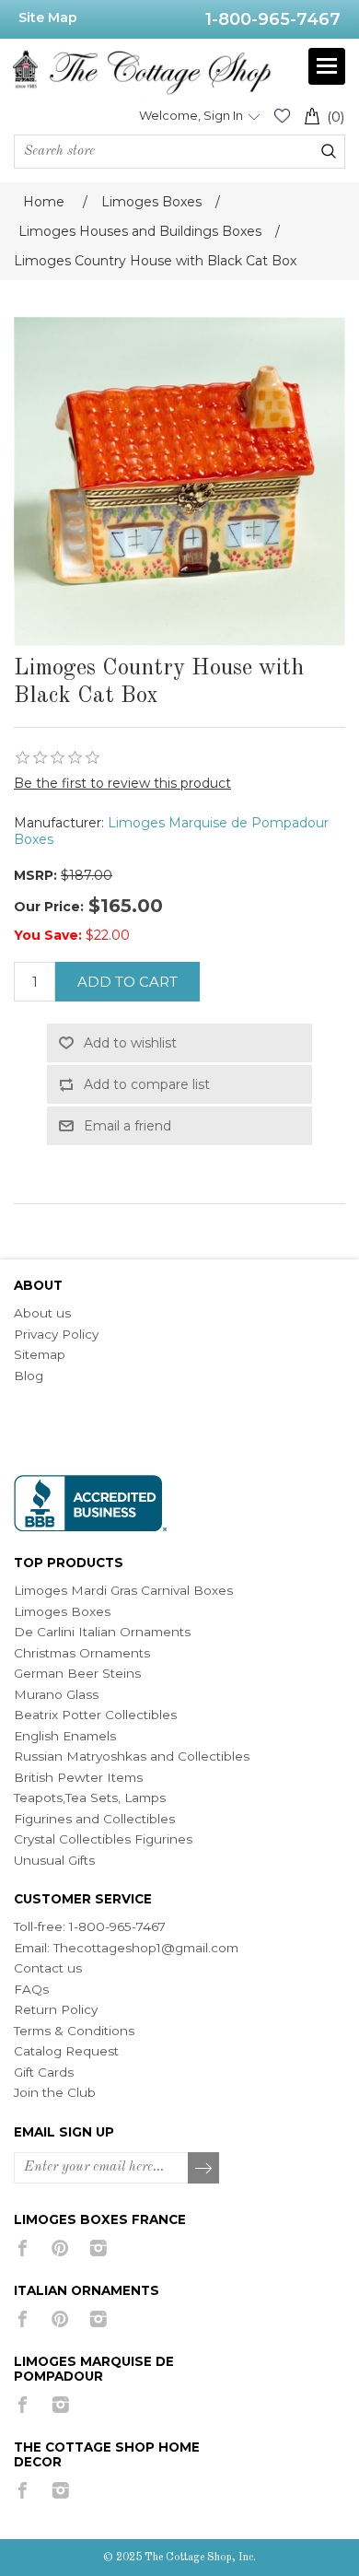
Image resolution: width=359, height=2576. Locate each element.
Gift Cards (44, 2072)
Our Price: (49, 907)
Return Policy (56, 2009)
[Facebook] (23, 2248)
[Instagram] (98, 2248)
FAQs (31, 1989)
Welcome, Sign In (191, 115)
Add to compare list (147, 1084)
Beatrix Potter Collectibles (95, 1715)
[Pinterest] (60, 2248)
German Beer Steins (77, 1673)
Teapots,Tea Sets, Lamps (90, 1797)
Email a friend (127, 1126)
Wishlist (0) (282, 116)
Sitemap (40, 1354)
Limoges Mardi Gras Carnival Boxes (123, 1590)
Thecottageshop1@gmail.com (146, 1948)
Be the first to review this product (122, 783)
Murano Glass (56, 1694)
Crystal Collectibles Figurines (103, 1839)
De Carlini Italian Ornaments (102, 1632)
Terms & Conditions (74, 2031)
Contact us (48, 1968)
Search (329, 151)
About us (42, 1313)
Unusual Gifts (54, 1860)
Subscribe (204, 2169)
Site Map (48, 18)
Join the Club (55, 2092)
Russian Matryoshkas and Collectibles (132, 1756)
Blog (29, 1376)
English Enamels (65, 1736)
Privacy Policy (56, 1334)
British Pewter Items (78, 1777)
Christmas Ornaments (82, 1653)
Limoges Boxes (62, 1611)
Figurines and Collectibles (94, 1819)
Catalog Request (66, 2051)
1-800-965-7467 (273, 19)
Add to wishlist (130, 1043)
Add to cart (127, 982)
